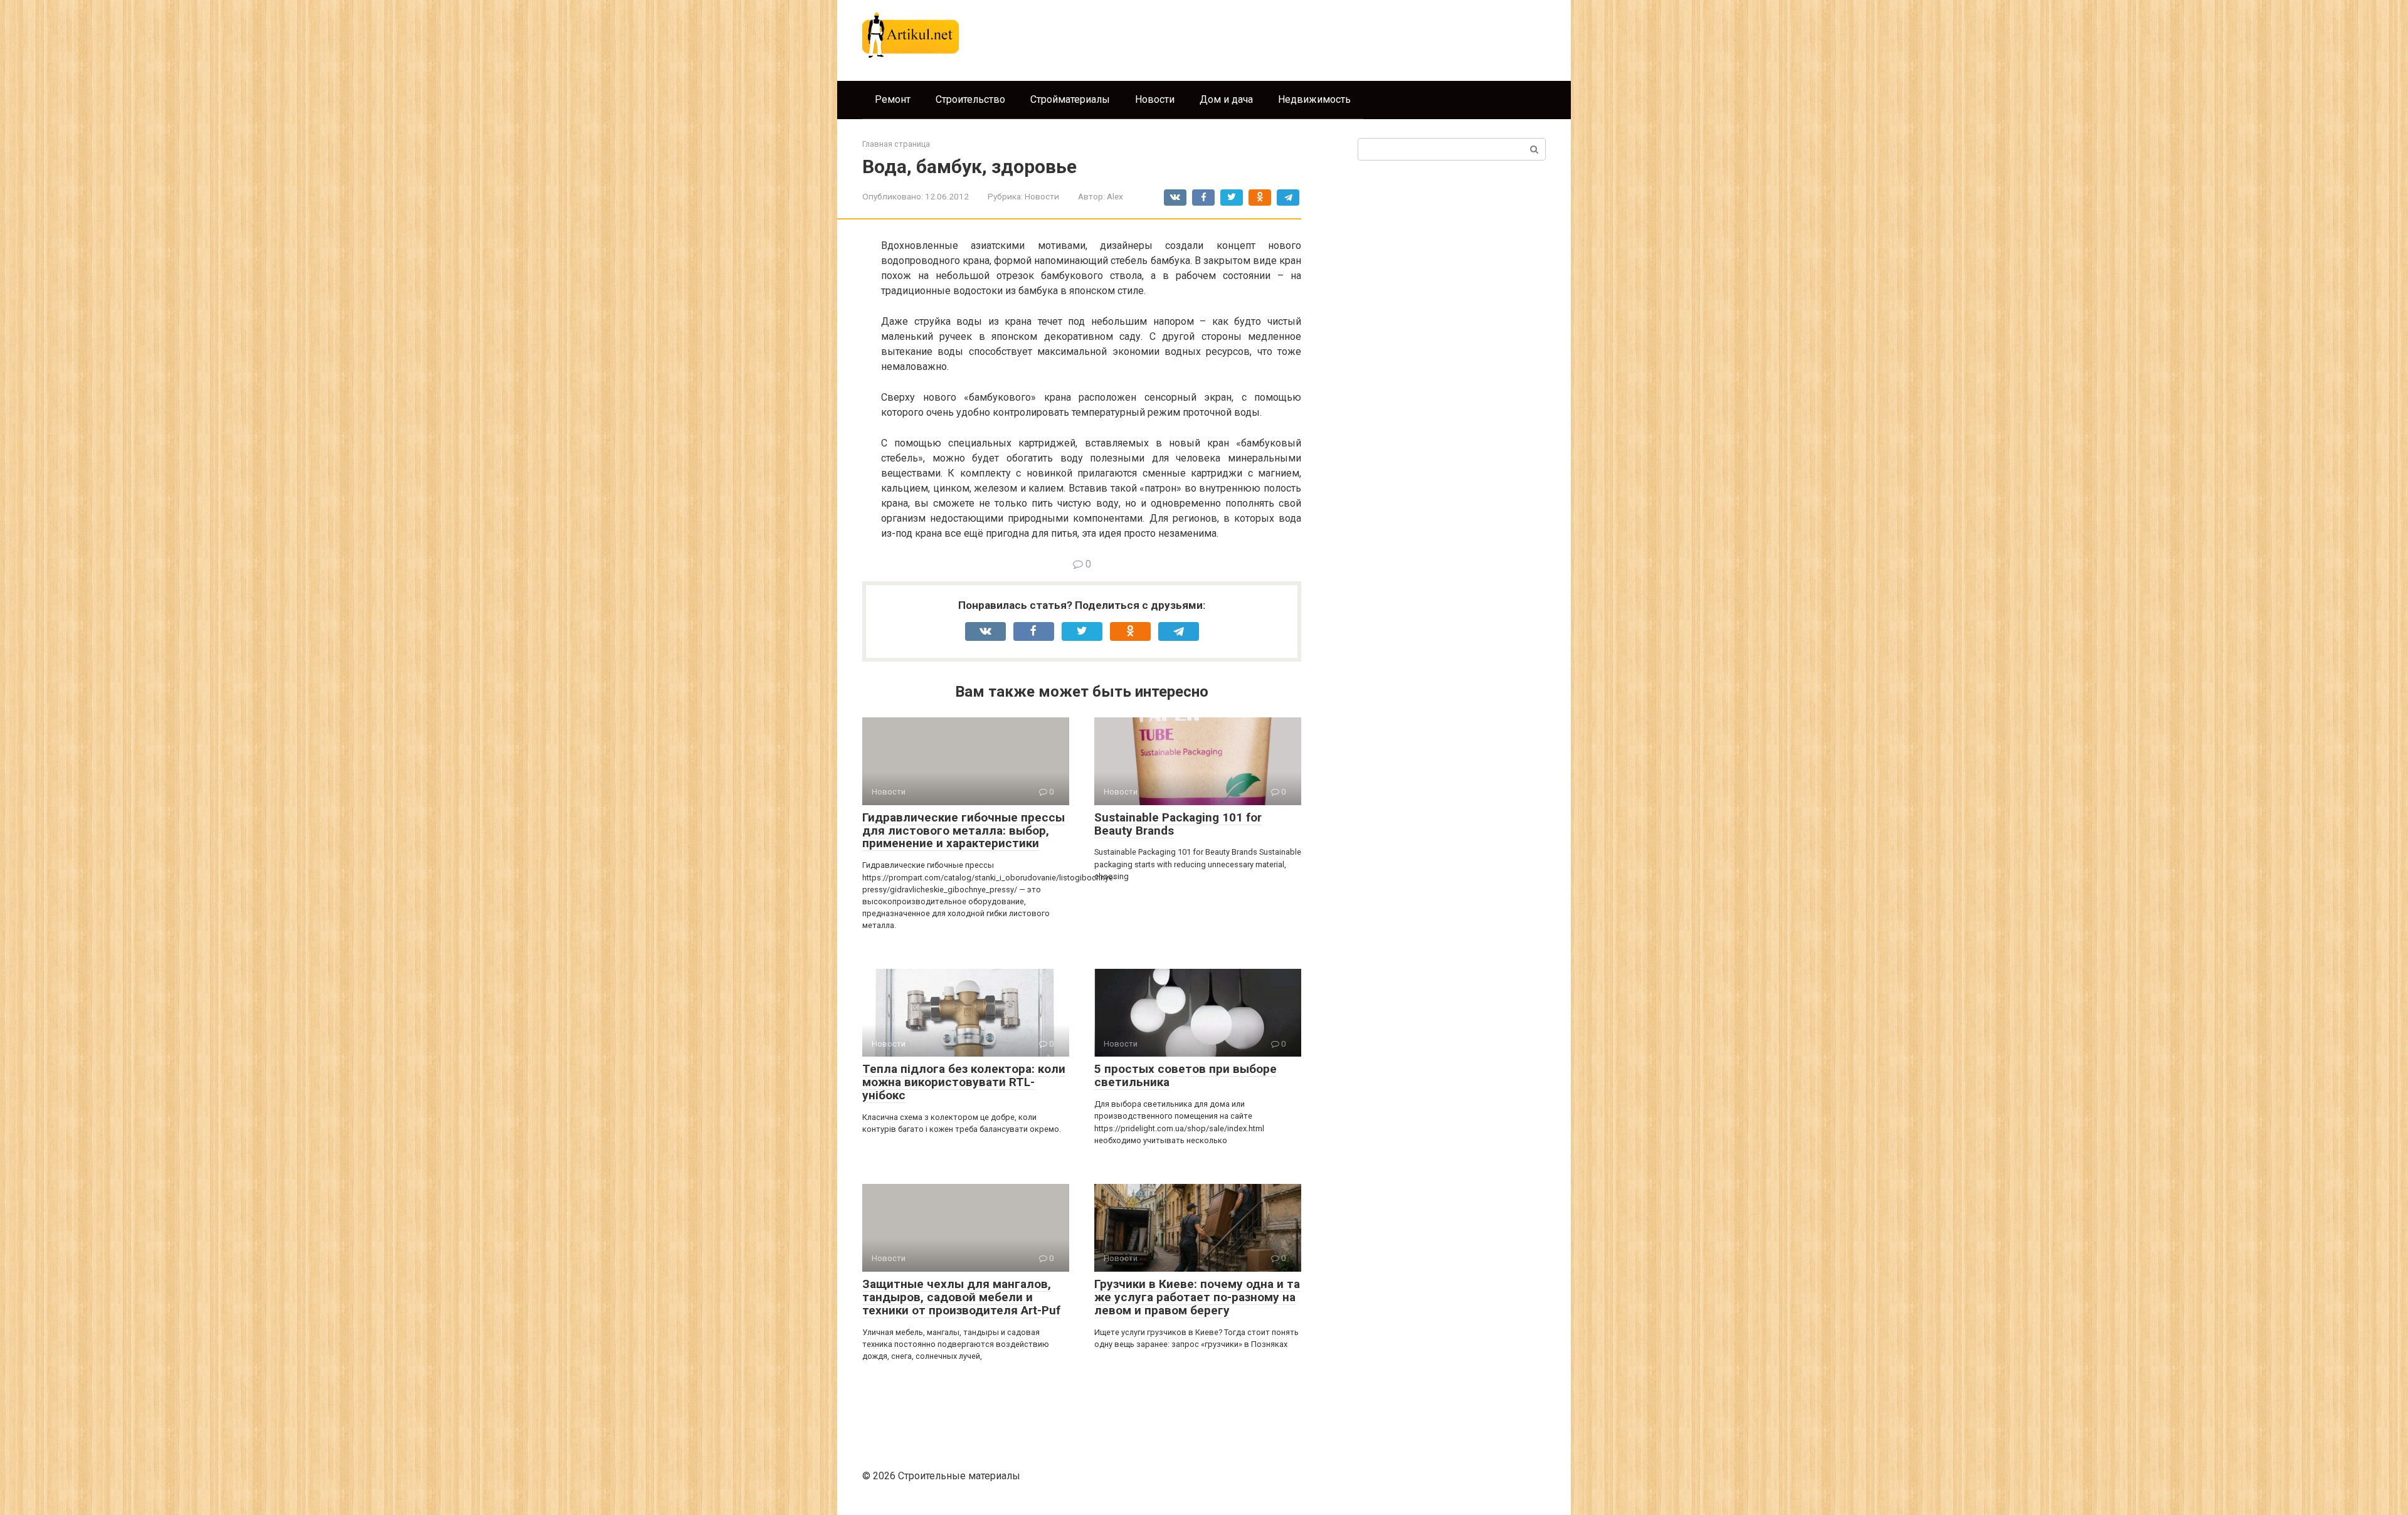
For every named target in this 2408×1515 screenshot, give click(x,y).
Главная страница (896, 144)
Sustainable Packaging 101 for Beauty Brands (1178, 824)
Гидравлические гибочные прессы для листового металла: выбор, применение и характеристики (964, 831)
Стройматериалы (1070, 99)
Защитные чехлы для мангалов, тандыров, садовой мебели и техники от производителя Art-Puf (961, 1297)
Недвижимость (1314, 99)
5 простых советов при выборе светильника (1186, 1075)
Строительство (970, 99)
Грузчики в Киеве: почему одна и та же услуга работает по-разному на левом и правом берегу (1197, 1297)
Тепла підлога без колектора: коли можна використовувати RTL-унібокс (964, 1082)
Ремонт (893, 99)
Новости (1155, 99)
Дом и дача (1226, 99)
